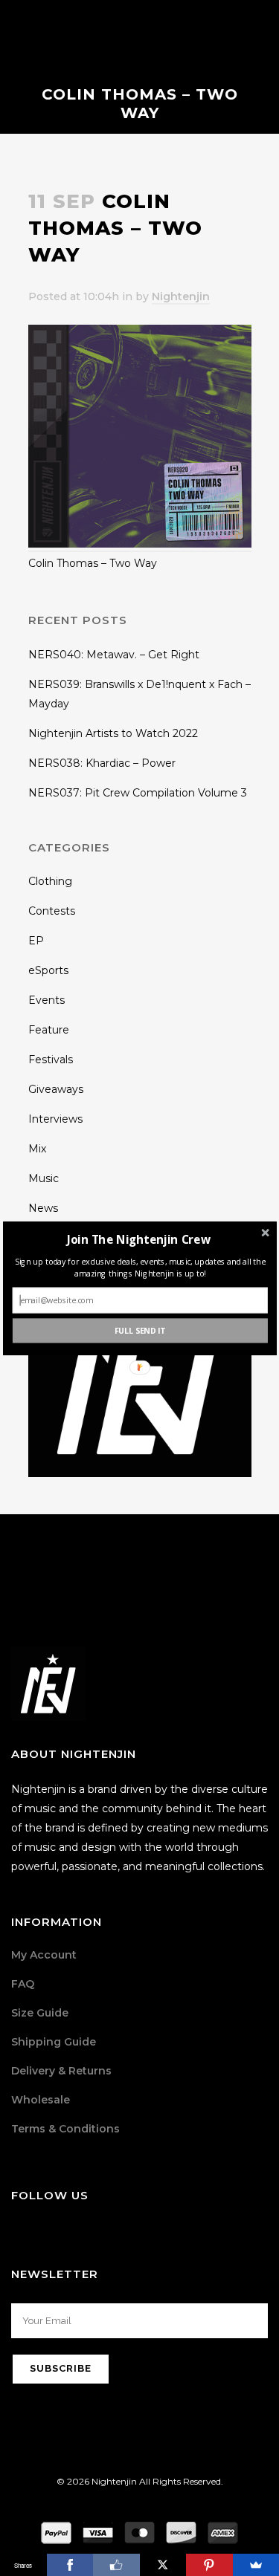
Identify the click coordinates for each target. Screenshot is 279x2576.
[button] (138, 1239)
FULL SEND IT (139, 1330)
